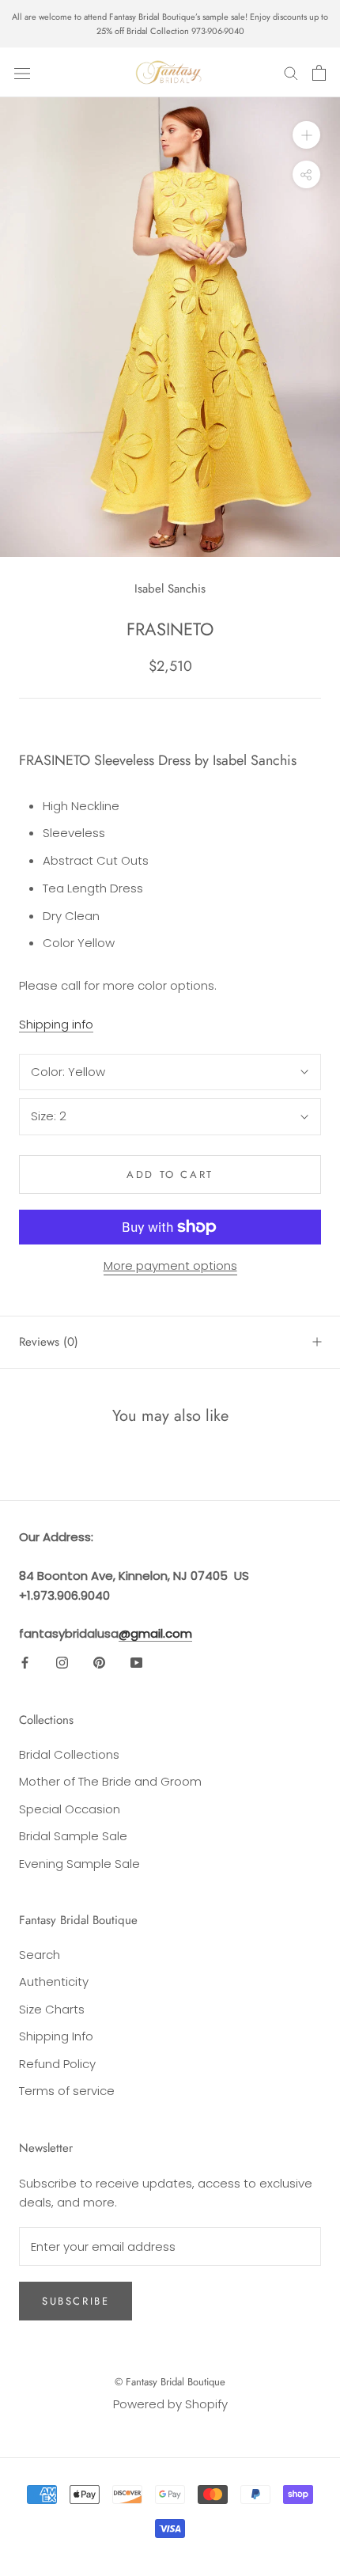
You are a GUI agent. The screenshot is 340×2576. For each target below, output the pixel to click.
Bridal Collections (69, 1754)
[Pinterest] (99, 1663)
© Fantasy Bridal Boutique (170, 2382)
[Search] (291, 72)
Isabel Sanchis (170, 589)
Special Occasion (70, 1809)
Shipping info (56, 1024)
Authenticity (54, 1981)
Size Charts (52, 2009)
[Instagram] (62, 1663)
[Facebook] (25, 1663)
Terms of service (67, 2091)
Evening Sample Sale (79, 1864)
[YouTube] (136, 1663)
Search (40, 1955)
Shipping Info (56, 2036)
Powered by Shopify (170, 2404)
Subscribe (76, 2301)
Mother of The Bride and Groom (110, 1781)
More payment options (170, 1265)
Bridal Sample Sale (73, 1836)
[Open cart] (319, 73)
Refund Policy (57, 2064)
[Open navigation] (22, 73)
